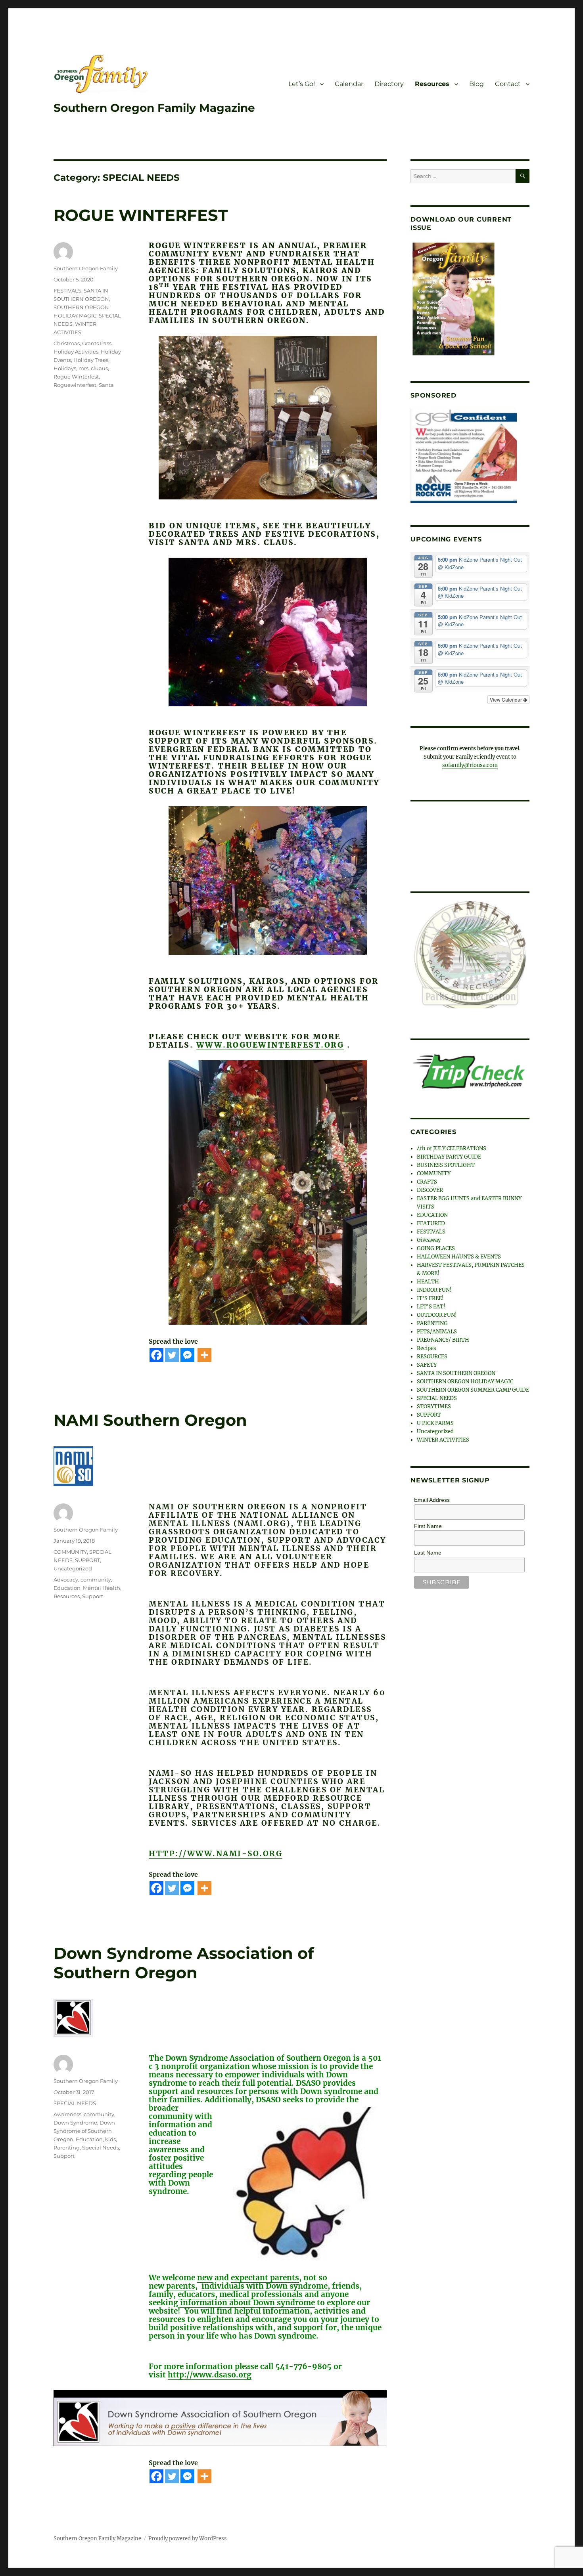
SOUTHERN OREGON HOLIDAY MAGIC (465, 1378)
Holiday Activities (76, 352)
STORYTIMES (434, 1403)
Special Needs (101, 2148)
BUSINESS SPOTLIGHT (446, 1162)
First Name (428, 1523)
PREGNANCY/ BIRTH (443, 1337)
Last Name (428, 1549)
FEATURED (431, 1220)
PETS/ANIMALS (437, 1328)
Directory (389, 84)
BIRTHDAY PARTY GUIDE (449, 1154)
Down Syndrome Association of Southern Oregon (184, 1963)
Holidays (65, 368)
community (96, 1580)
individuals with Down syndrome (265, 2286)
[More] (204, 1355)
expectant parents (265, 2278)
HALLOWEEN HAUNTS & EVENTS (459, 1254)
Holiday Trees (91, 360)
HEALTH (428, 1278)
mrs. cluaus (93, 368)
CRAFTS (427, 1179)
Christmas (67, 343)
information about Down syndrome (247, 2303)
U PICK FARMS (435, 1420)
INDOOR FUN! (434, 1287)
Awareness (67, 2114)
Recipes (427, 1345)
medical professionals (261, 2294)
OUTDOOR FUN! (437, 1312)
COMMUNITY (70, 1552)
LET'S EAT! (431, 1303)
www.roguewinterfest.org (270, 1045)
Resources (432, 84)
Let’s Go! (302, 84)
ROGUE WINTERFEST (141, 215)
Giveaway (429, 1237)
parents (181, 2286)
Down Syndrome (75, 2123)
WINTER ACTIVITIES (443, 1437)
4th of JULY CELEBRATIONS (452, 1145)
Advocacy (66, 1580)
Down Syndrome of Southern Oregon (84, 2131)
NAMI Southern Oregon (150, 1420)
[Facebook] (156, 1355)
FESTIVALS (67, 291)
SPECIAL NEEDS (75, 2103)
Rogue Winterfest (76, 377)
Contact (508, 84)
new (205, 2278)
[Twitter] (172, 1355)
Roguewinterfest (75, 385)
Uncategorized (73, 1568)
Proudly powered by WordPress (188, 2539)
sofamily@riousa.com (470, 765)
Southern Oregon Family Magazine (154, 108)
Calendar (349, 84)
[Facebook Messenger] (187, 1355)
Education (67, 1588)
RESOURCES (432, 1353)
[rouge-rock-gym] (464, 455)
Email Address (432, 1497)
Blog (477, 84)
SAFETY (427, 1362)
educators (196, 2294)
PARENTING (432, 1320)
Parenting (67, 2148)
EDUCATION (432, 1212)
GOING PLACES (436, 1245)
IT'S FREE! (430, 1295)
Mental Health (102, 1588)
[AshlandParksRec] (470, 953)
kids (110, 2139)
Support (93, 1596)
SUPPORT (87, 1560)
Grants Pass (97, 343)
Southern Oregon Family (86, 268)
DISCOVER (430, 1187)
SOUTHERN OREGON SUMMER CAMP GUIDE (473, 1387)
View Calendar (506, 699)
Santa (106, 385)
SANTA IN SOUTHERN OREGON (456, 1370)
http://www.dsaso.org (210, 2375)
